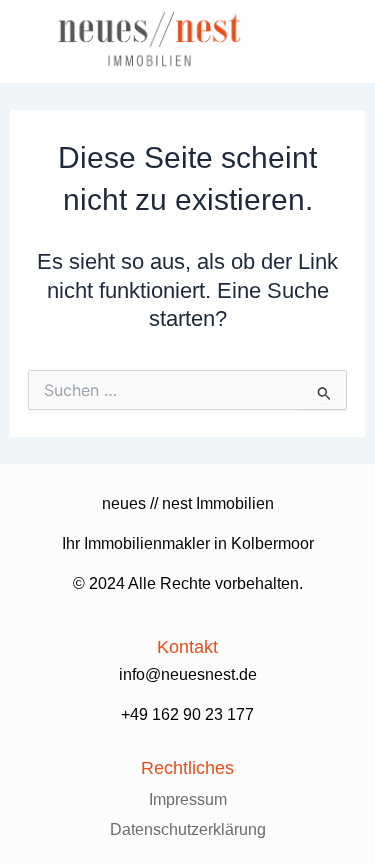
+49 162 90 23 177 (187, 714)
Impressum (188, 799)
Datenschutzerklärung (188, 829)
